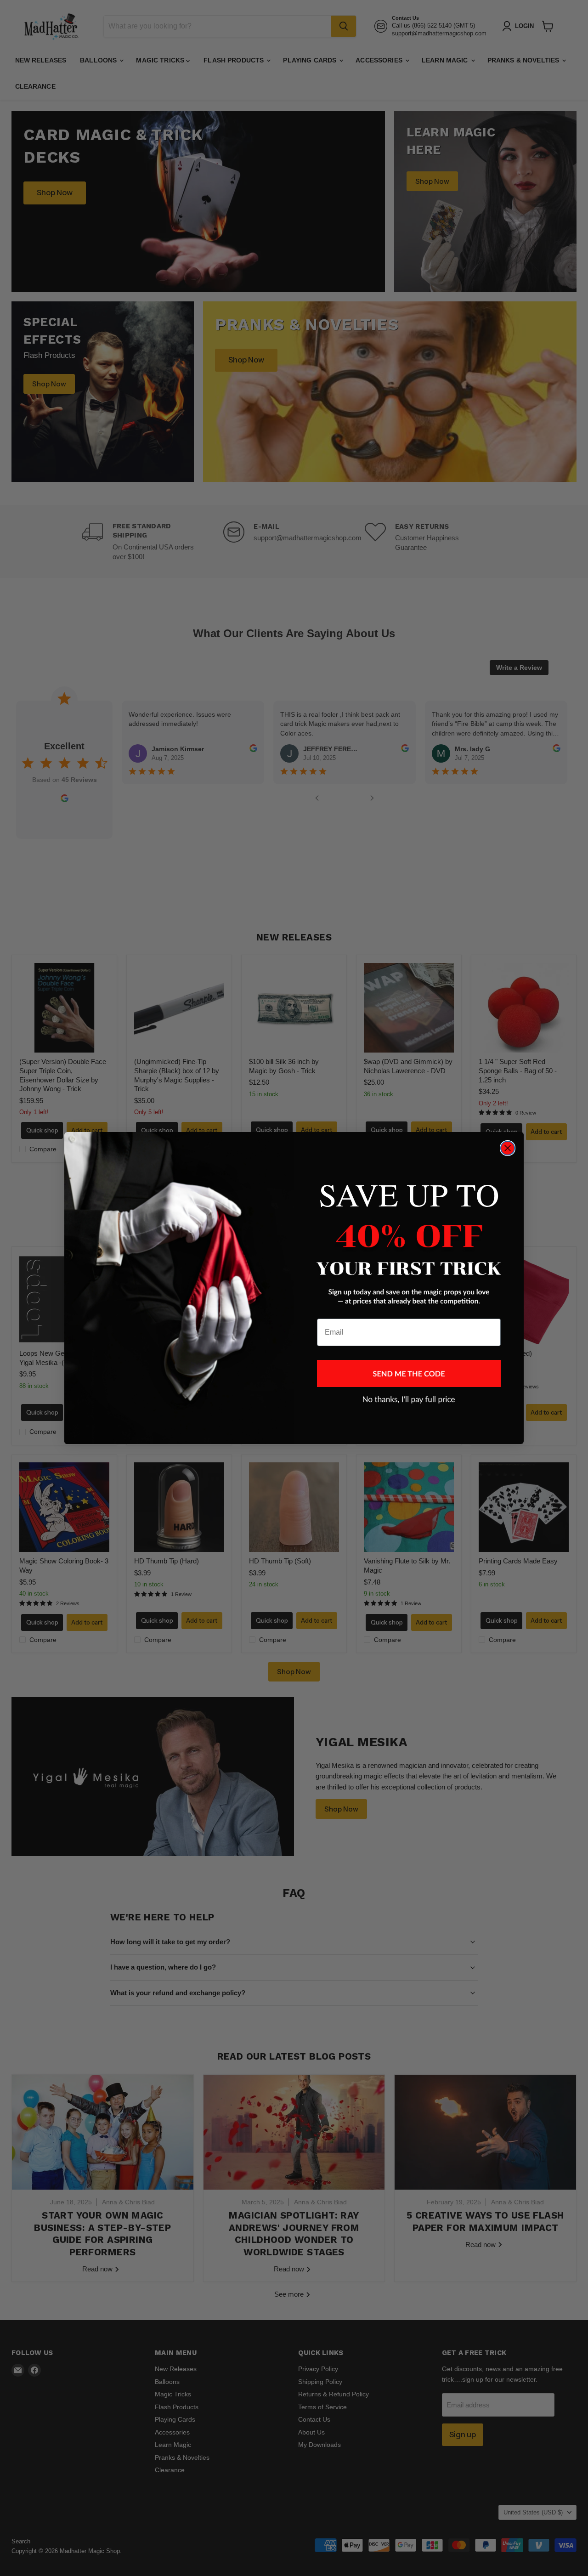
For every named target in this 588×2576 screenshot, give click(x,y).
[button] (409, 1373)
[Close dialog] (508, 1148)
